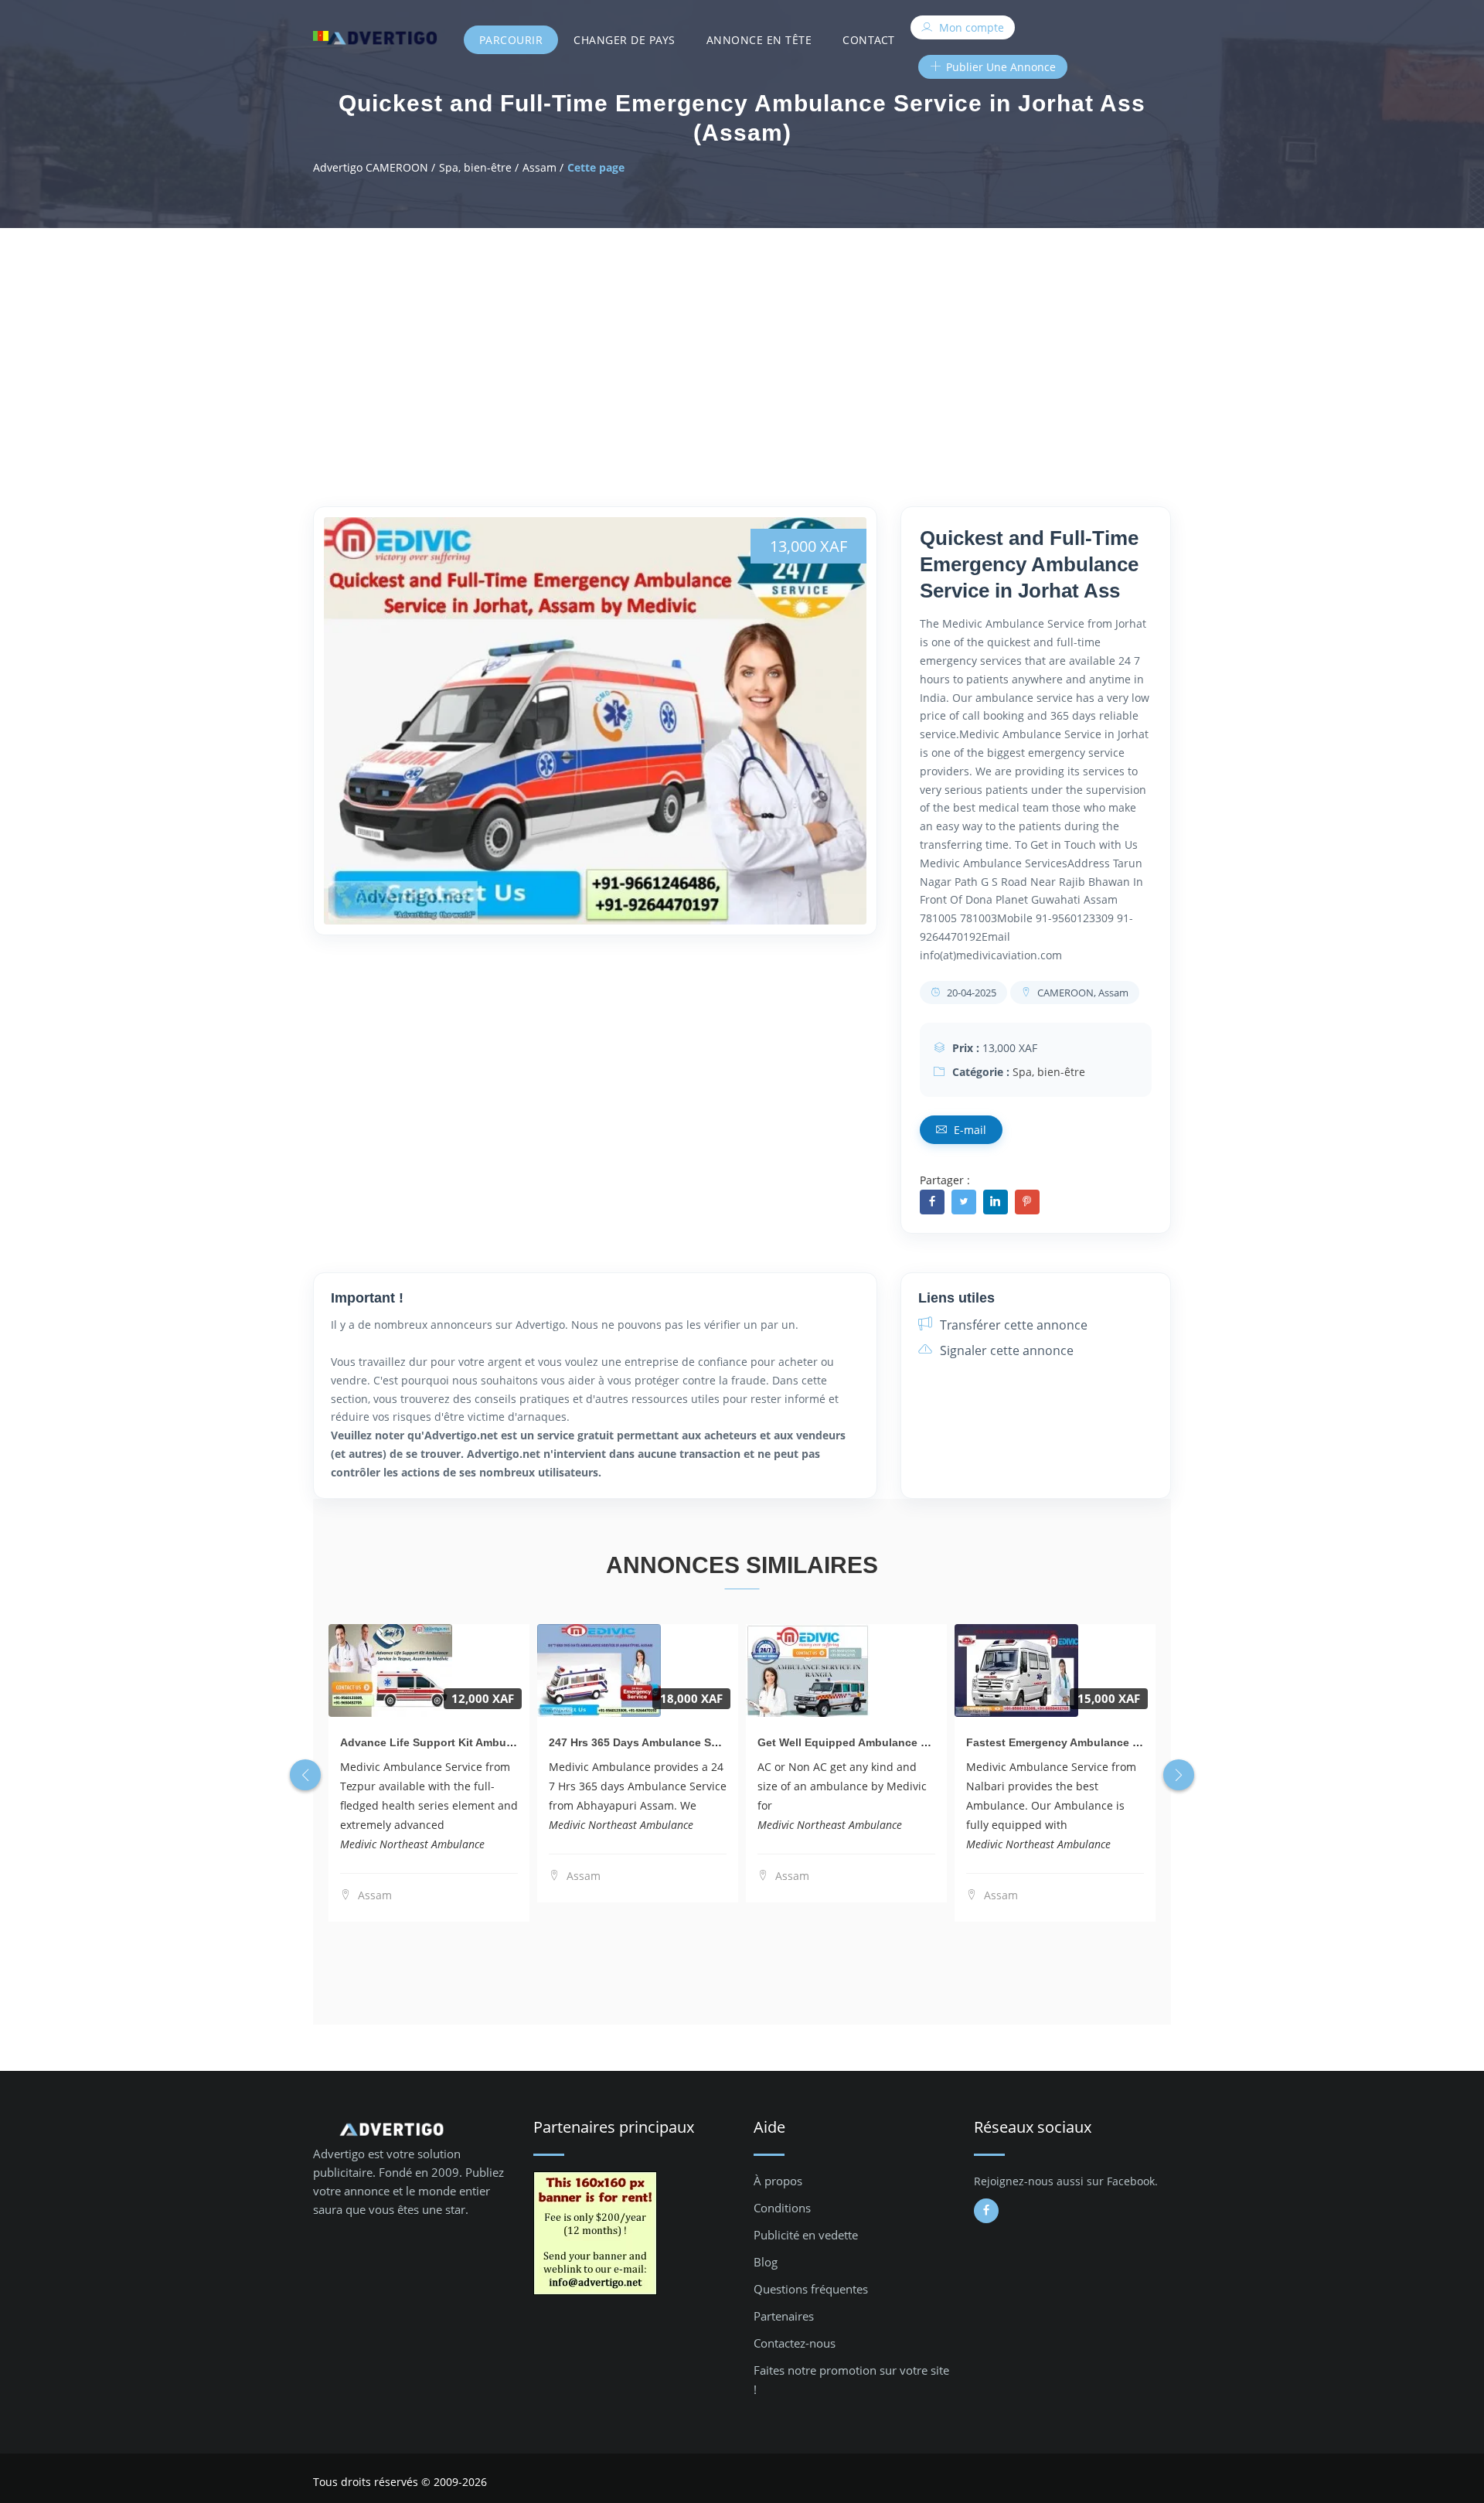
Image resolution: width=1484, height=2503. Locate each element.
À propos (778, 2181)
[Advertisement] (742, 344)
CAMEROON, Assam (1082, 993)
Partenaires (784, 2316)
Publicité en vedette (806, 2235)
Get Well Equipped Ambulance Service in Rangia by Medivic (915, 1742)
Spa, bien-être (1049, 1072)
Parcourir (511, 40)
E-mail (968, 1130)
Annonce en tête (759, 40)
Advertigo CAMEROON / (374, 167)
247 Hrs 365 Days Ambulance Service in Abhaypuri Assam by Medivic (730, 1742)
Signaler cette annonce (1005, 1350)
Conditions (782, 2208)
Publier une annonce (999, 67)
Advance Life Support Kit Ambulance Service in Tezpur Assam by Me (521, 1742)
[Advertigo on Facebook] (986, 2211)
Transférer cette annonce (1012, 1325)
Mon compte (970, 27)
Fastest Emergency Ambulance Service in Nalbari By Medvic (1124, 1742)
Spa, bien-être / (479, 167)
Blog (766, 2262)
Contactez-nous (795, 2343)
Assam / (543, 167)
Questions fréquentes (811, 2289)
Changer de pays (625, 40)
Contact (869, 40)
